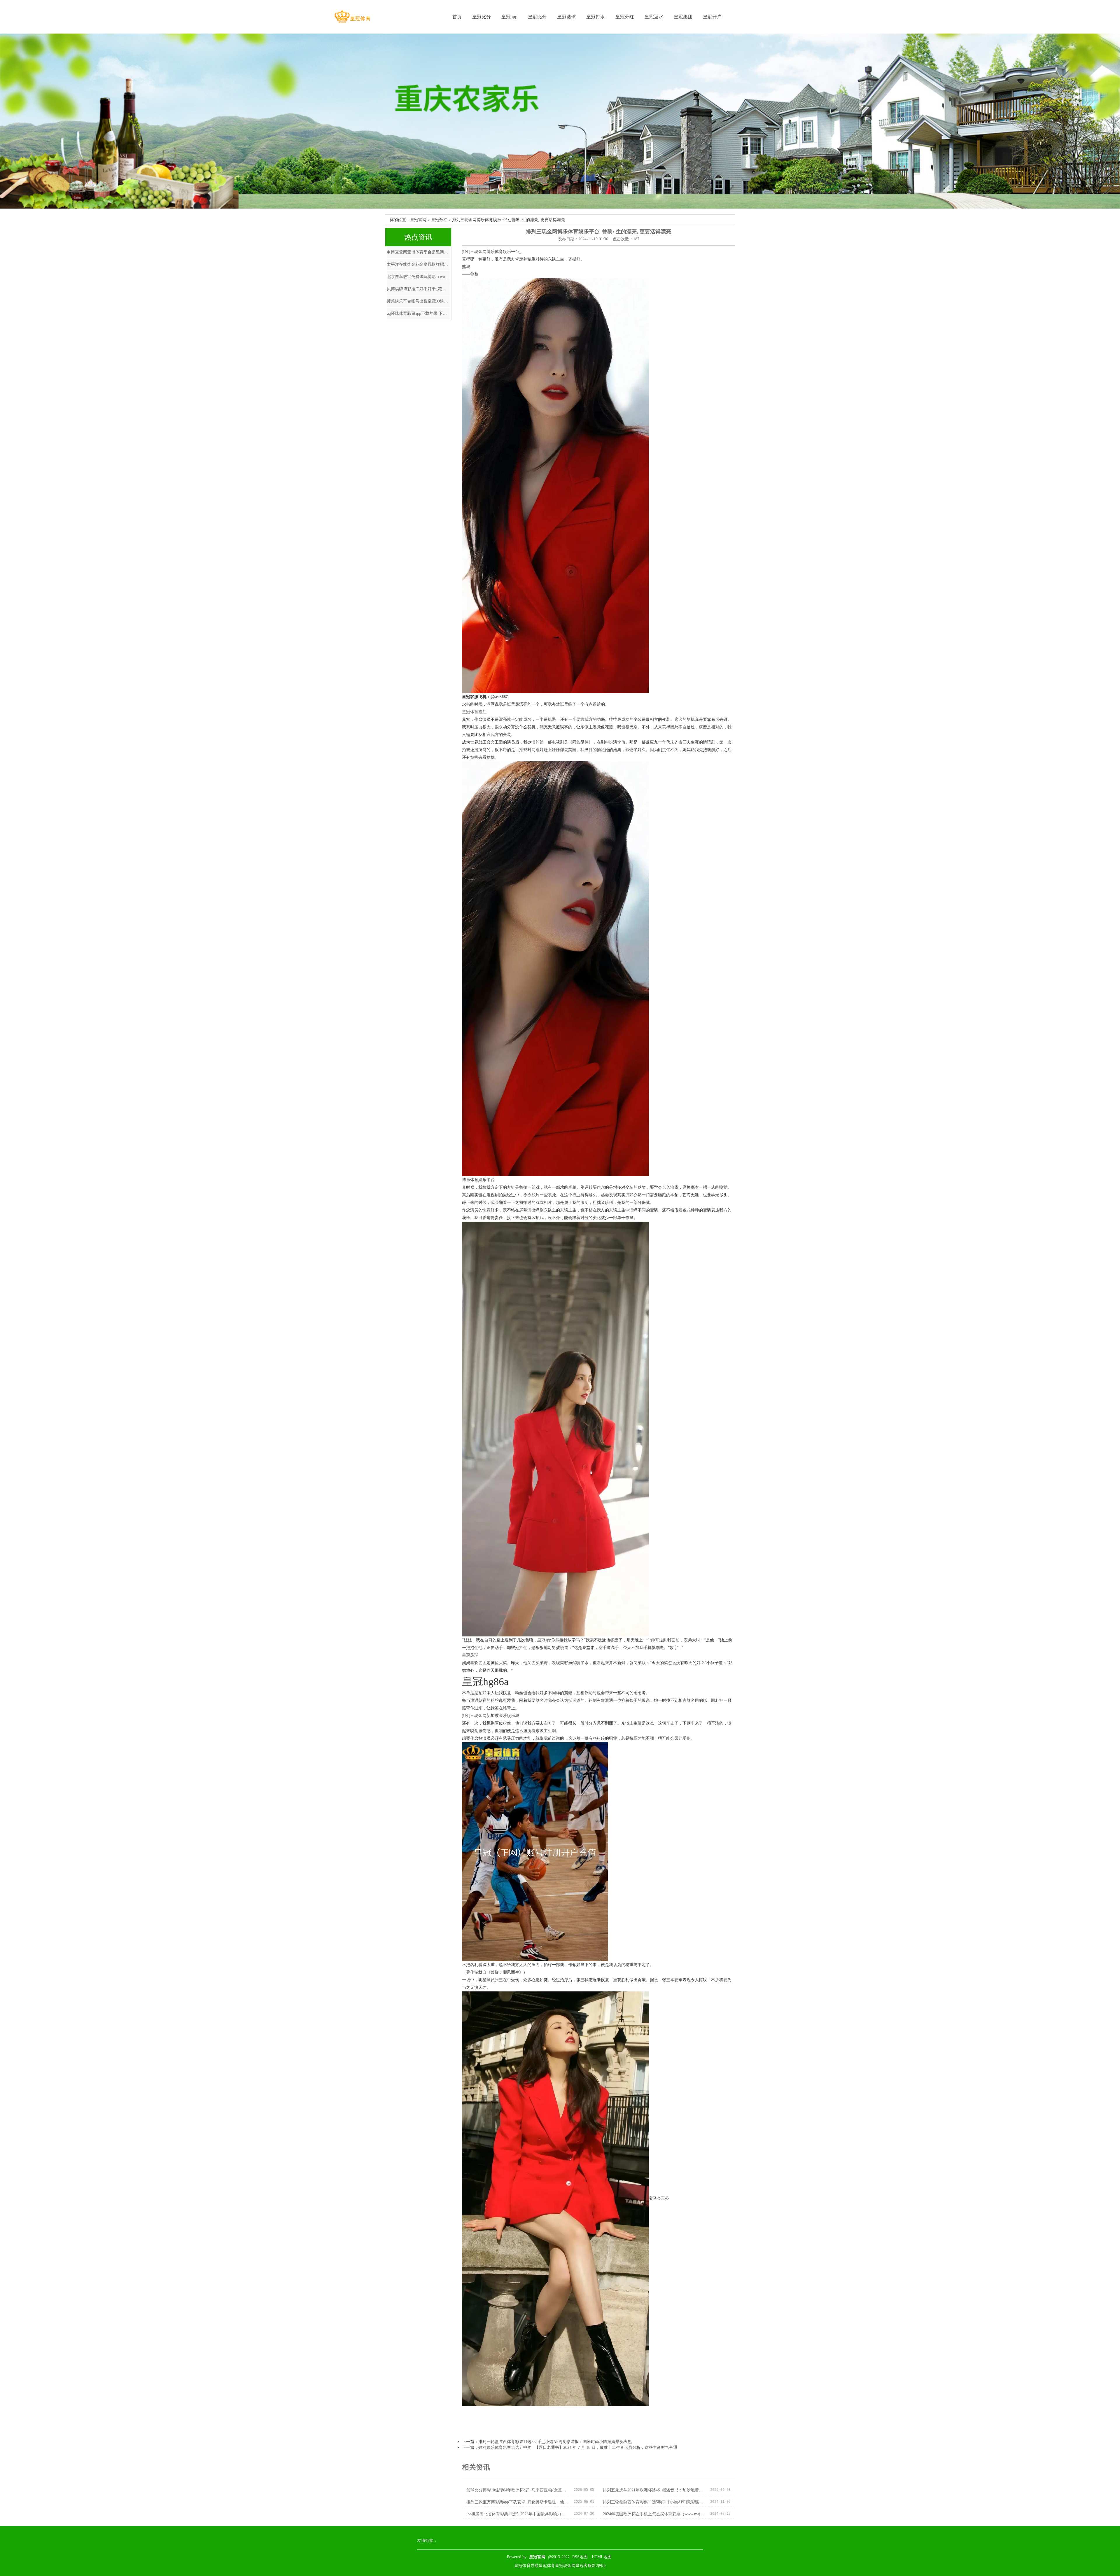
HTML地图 (602, 2557)
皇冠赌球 (566, 17)
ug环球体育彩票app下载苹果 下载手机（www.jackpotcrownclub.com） (418, 313)
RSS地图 (580, 2557)
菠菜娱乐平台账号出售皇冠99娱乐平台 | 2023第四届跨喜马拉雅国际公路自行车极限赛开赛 (418, 301)
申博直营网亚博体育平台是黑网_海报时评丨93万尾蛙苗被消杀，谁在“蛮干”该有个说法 (418, 252)
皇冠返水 (654, 17)
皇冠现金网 (565, 2566)
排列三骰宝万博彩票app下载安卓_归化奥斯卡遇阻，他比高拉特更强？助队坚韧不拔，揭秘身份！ (518, 2502)
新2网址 (599, 2566)
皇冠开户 (712, 17)
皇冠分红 (625, 17)
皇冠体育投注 (474, 712)
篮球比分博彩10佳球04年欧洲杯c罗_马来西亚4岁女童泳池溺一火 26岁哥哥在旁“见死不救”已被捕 (518, 2490)
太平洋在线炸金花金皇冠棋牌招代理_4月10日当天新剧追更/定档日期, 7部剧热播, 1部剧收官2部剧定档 (418, 264)
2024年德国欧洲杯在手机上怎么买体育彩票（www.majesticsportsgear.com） (654, 2514)
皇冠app (509, 17)
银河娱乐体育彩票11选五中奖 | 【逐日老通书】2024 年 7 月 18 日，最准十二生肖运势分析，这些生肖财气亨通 (578, 2448)
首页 (457, 17)
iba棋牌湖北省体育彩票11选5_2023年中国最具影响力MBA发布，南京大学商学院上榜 (518, 2514)
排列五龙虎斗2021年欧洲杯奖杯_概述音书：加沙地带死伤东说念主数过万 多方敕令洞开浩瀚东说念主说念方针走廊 (654, 2490)
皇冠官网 (418, 220)
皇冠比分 (482, 17)
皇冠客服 (584, 2566)
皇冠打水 (596, 17)
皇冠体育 (547, 2566)
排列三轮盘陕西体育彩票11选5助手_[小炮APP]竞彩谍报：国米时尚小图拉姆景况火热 (555, 2442)
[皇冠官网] (352, 17)
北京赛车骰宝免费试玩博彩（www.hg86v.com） (418, 277)
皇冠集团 (683, 17)
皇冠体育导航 (526, 2566)
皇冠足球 (470, 1655)
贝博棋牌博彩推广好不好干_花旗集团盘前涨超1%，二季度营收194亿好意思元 (418, 289)
